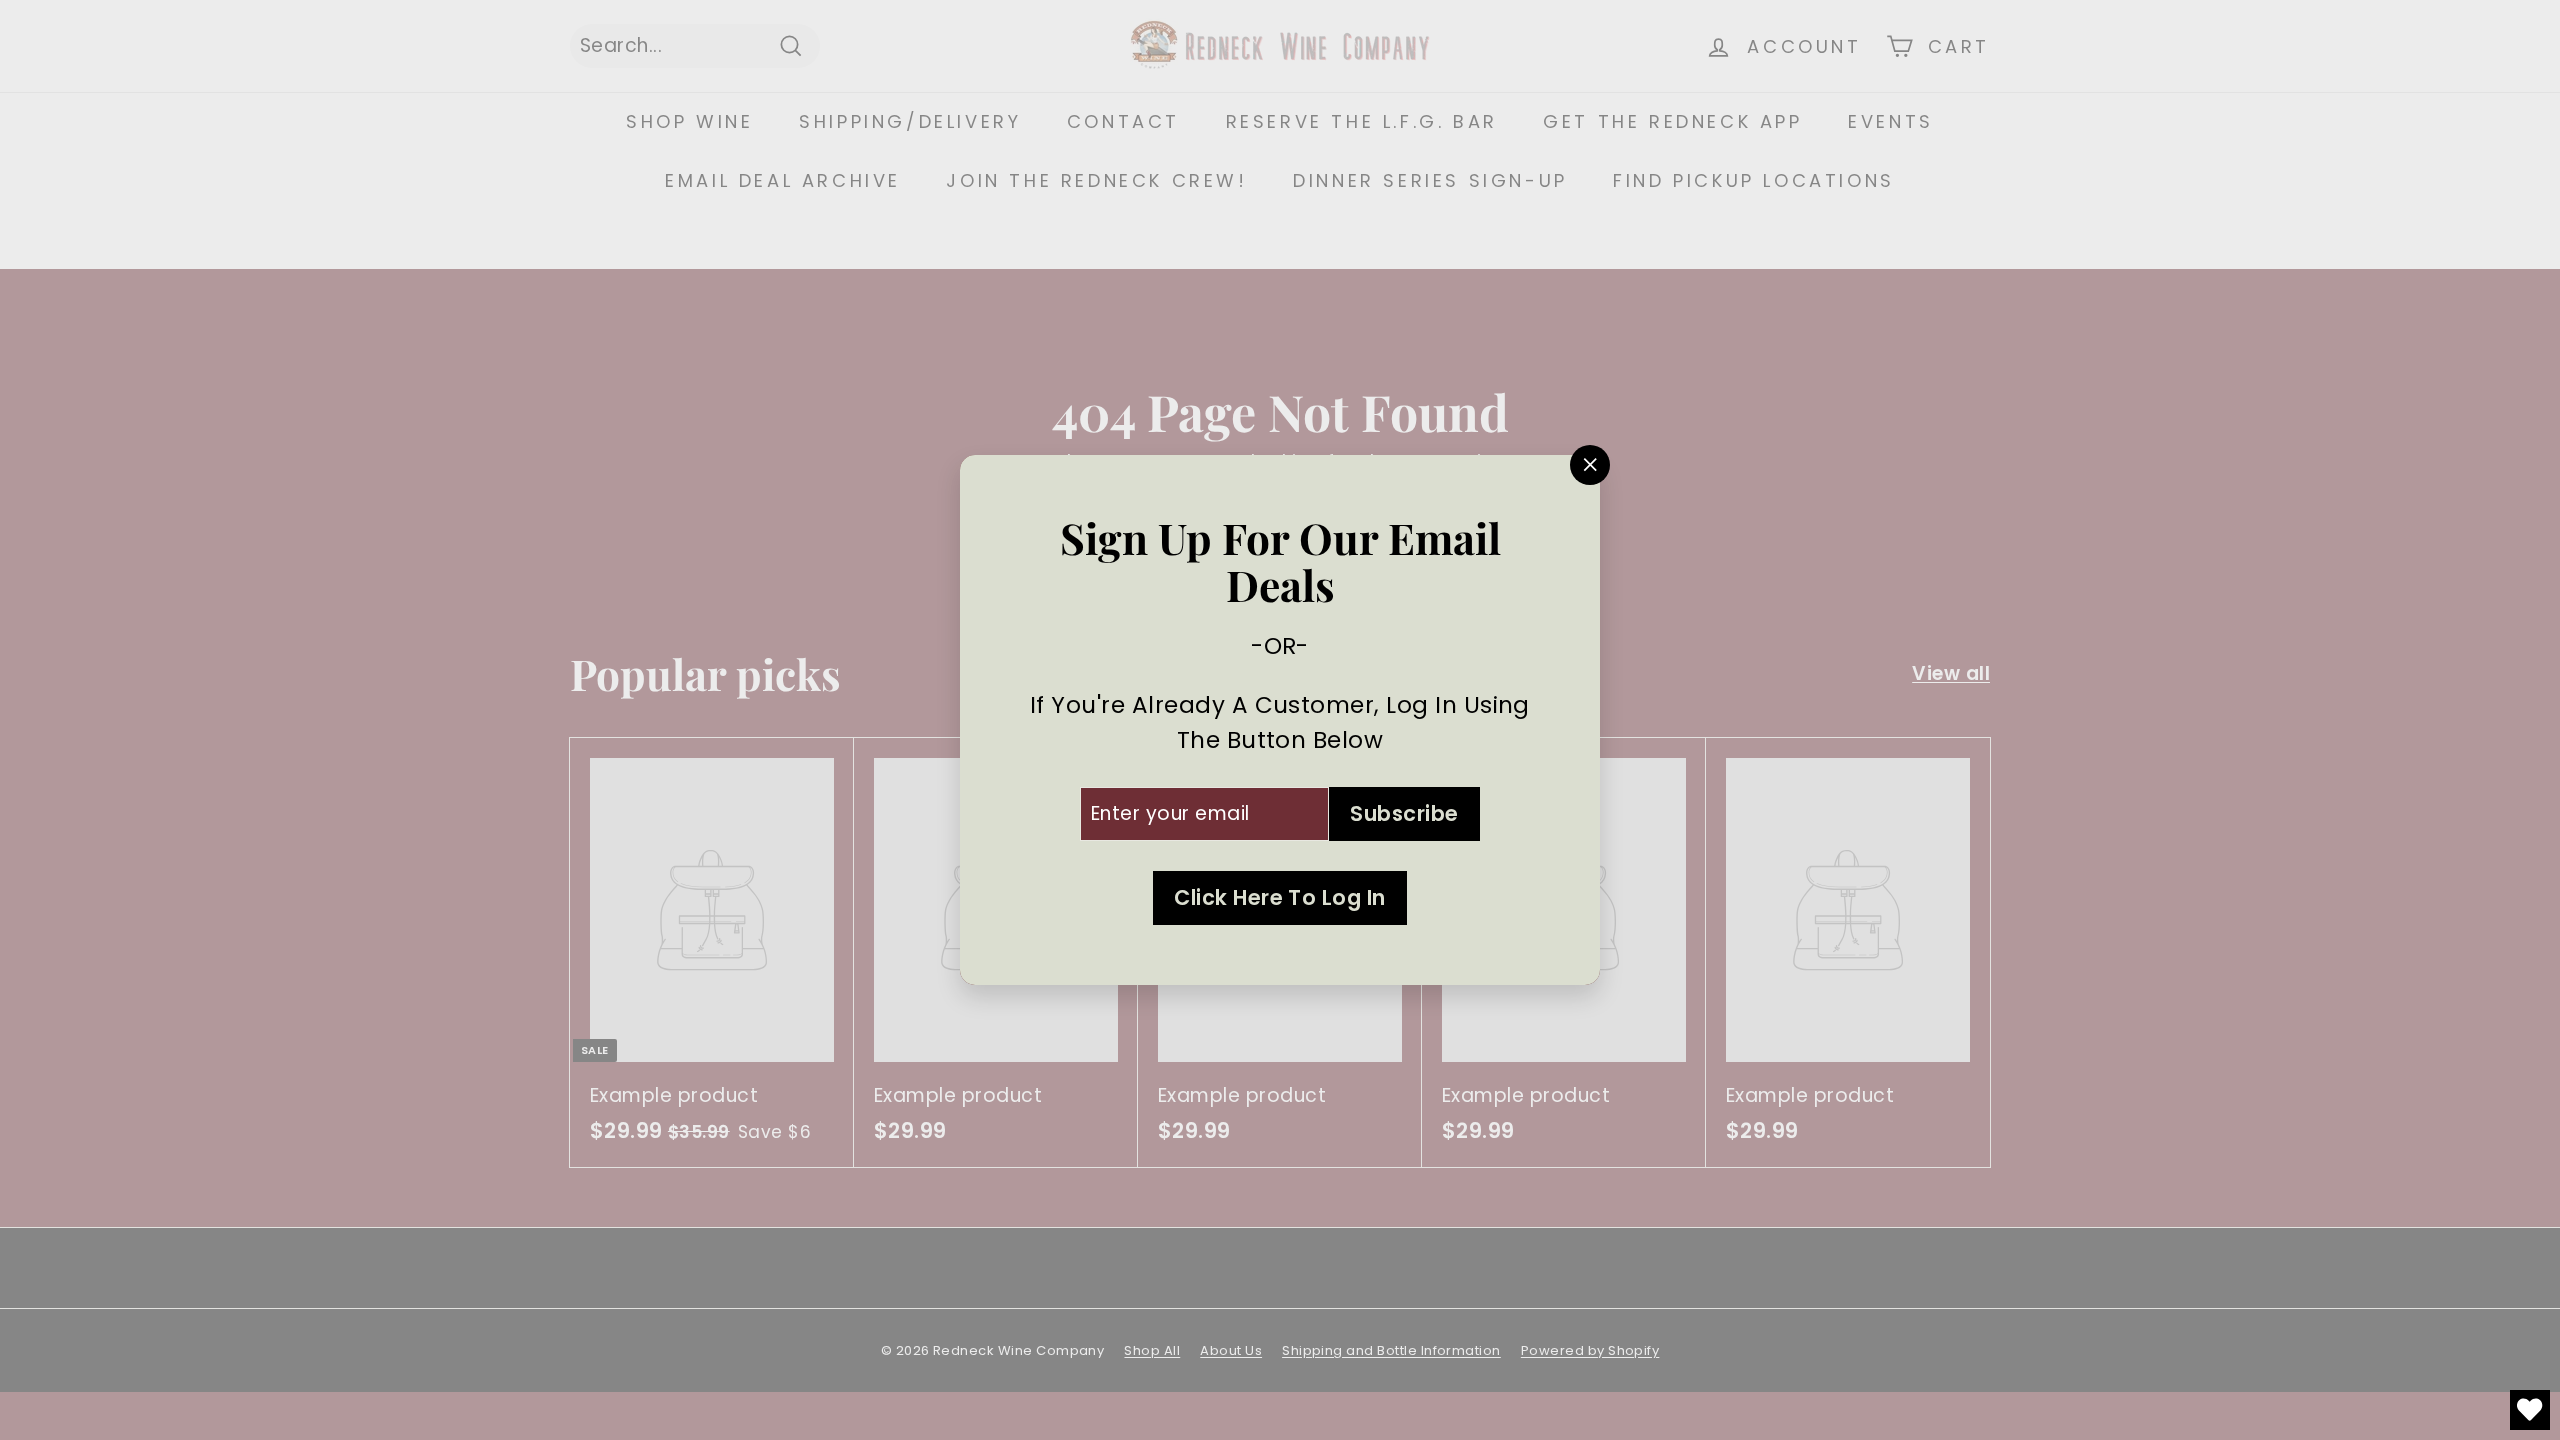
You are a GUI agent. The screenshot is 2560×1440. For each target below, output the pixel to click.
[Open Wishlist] (2530, 1410)
